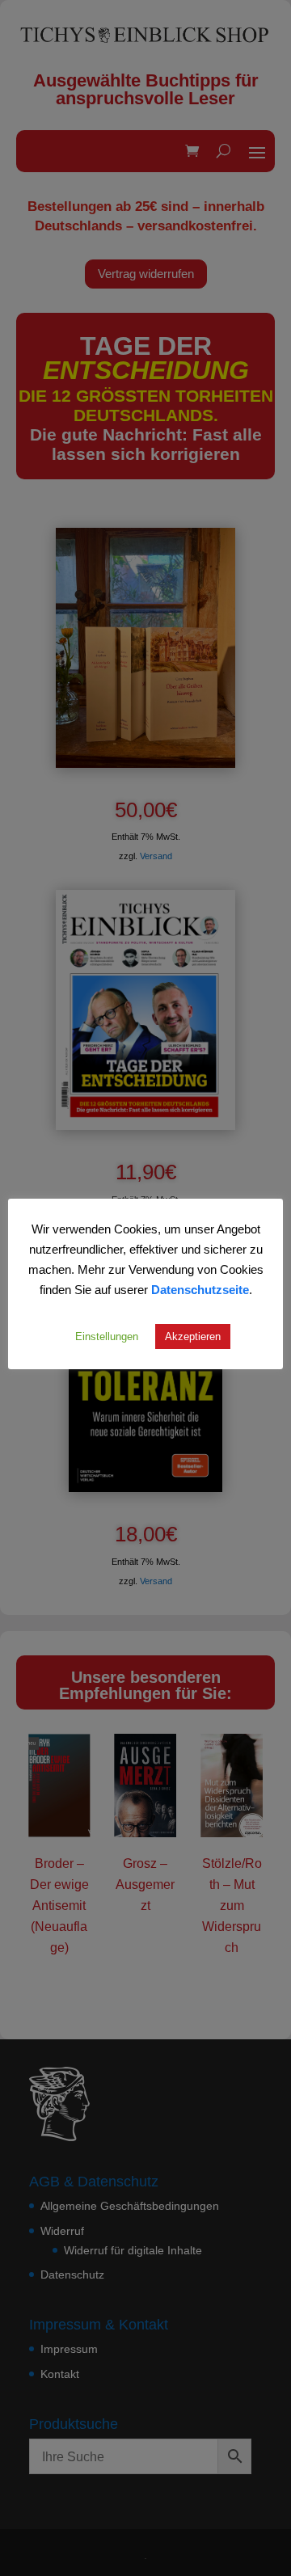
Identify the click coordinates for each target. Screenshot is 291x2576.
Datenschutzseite (200, 1289)
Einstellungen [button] (107, 1336)
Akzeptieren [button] (193, 1336)
